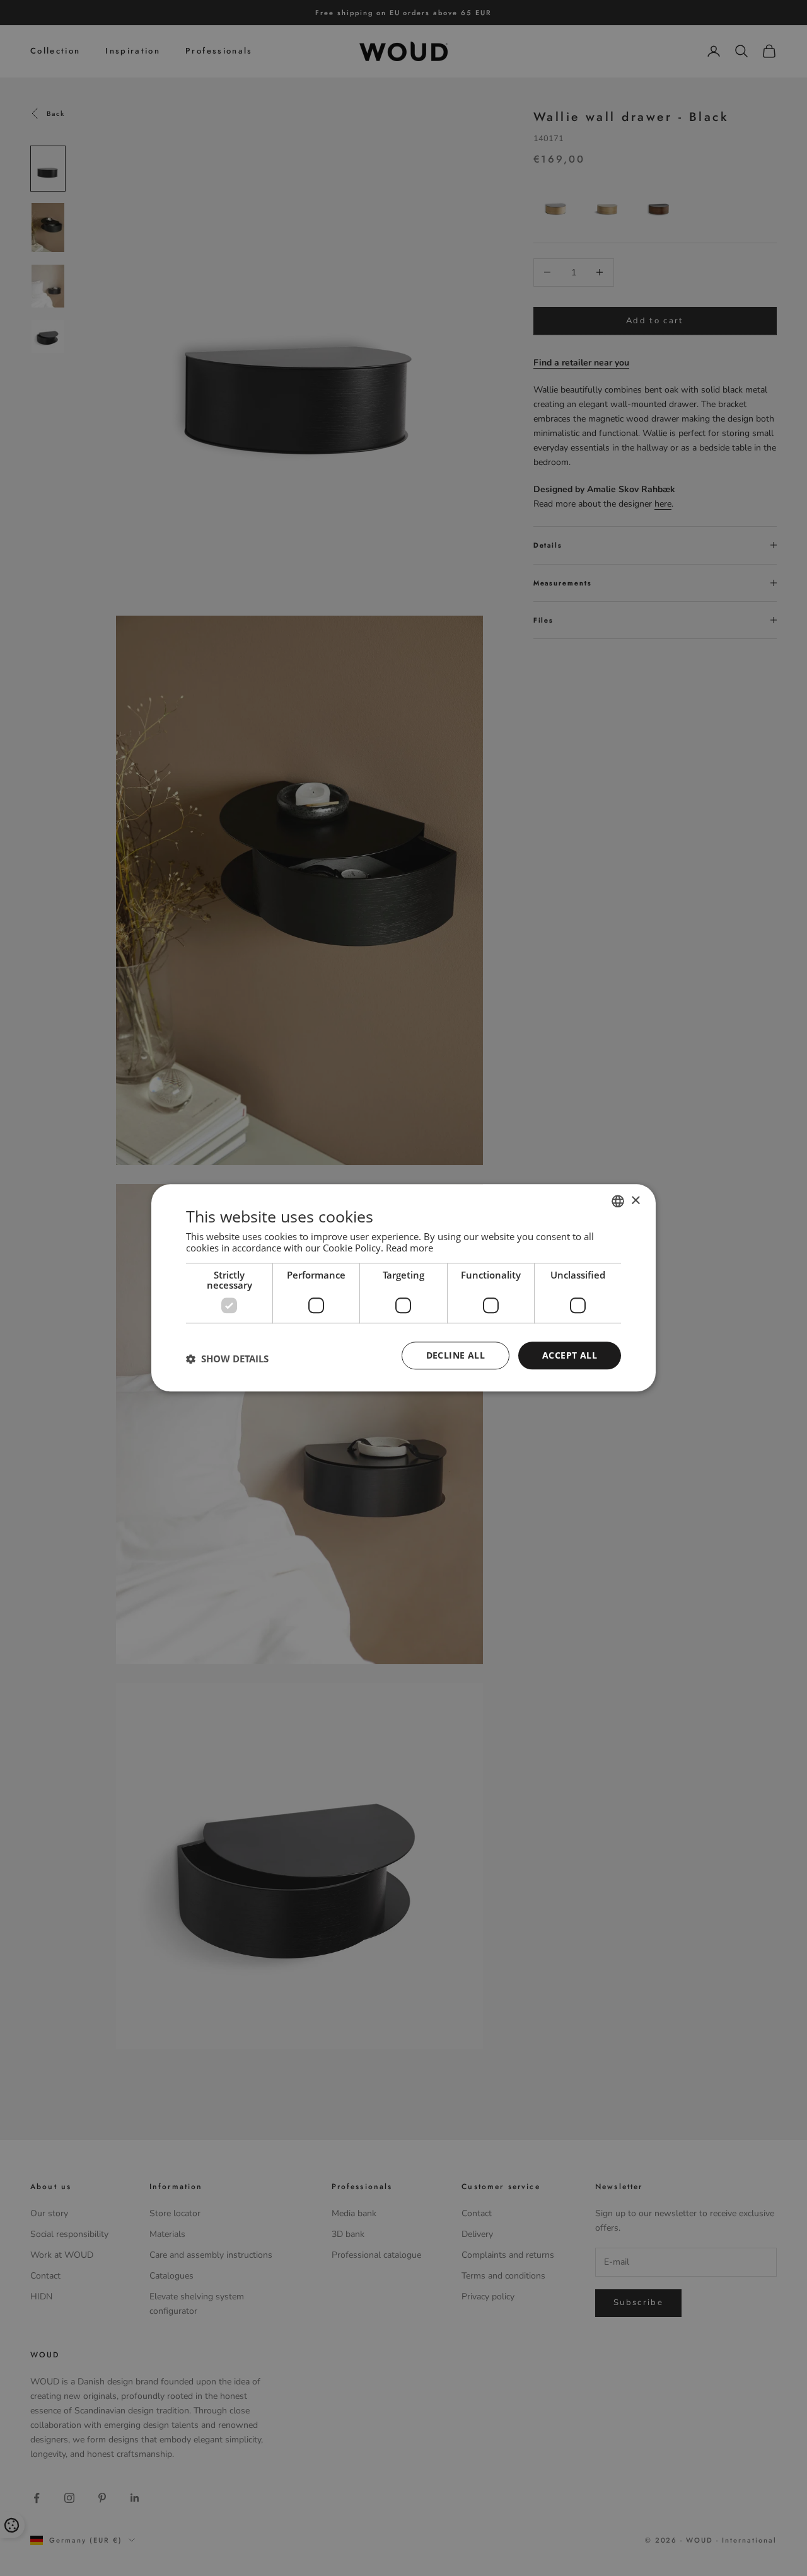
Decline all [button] (456, 1355)
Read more (409, 1248)
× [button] (635, 1201)
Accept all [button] (570, 1355)
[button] (227, 1359)
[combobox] (618, 1201)
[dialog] (403, 1288)
